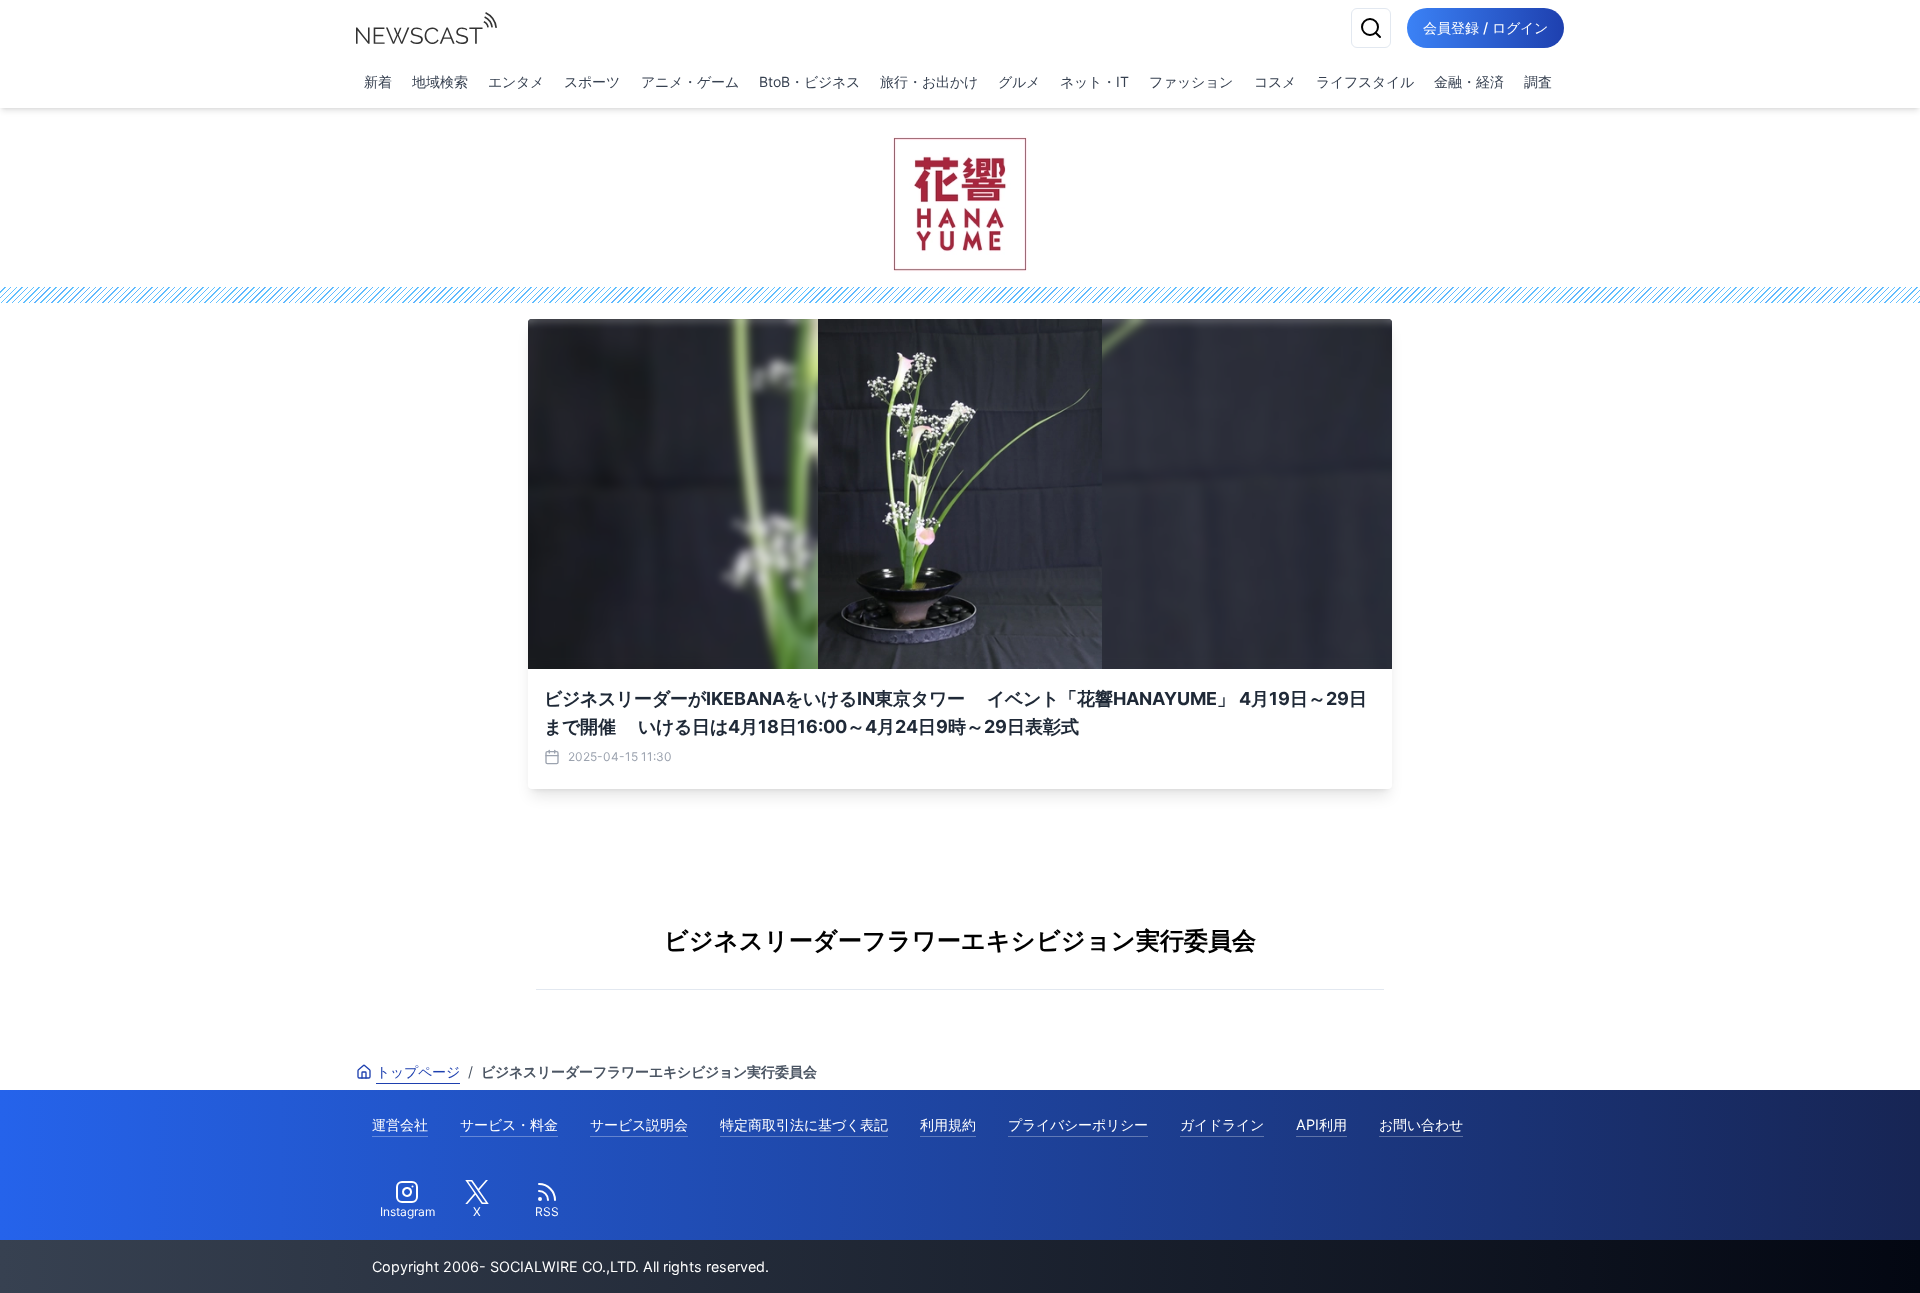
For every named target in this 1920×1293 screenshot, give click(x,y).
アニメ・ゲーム (690, 81)
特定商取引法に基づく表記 (804, 1124)
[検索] (1371, 28)
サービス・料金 (509, 1124)
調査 (1538, 81)
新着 (378, 81)
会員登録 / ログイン (1485, 27)
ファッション (1191, 81)
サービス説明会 (639, 1124)
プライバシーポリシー (1078, 1124)
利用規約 (948, 1124)
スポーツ (592, 81)
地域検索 (440, 81)
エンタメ (516, 81)
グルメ (1019, 81)
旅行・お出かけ (929, 81)
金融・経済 (1469, 81)
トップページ (418, 1071)
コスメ (1275, 81)
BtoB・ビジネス (809, 81)
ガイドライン (1222, 1124)
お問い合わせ (1421, 1124)
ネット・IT (1094, 81)
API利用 (1321, 1124)
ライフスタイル (1365, 81)
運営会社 (400, 1124)
